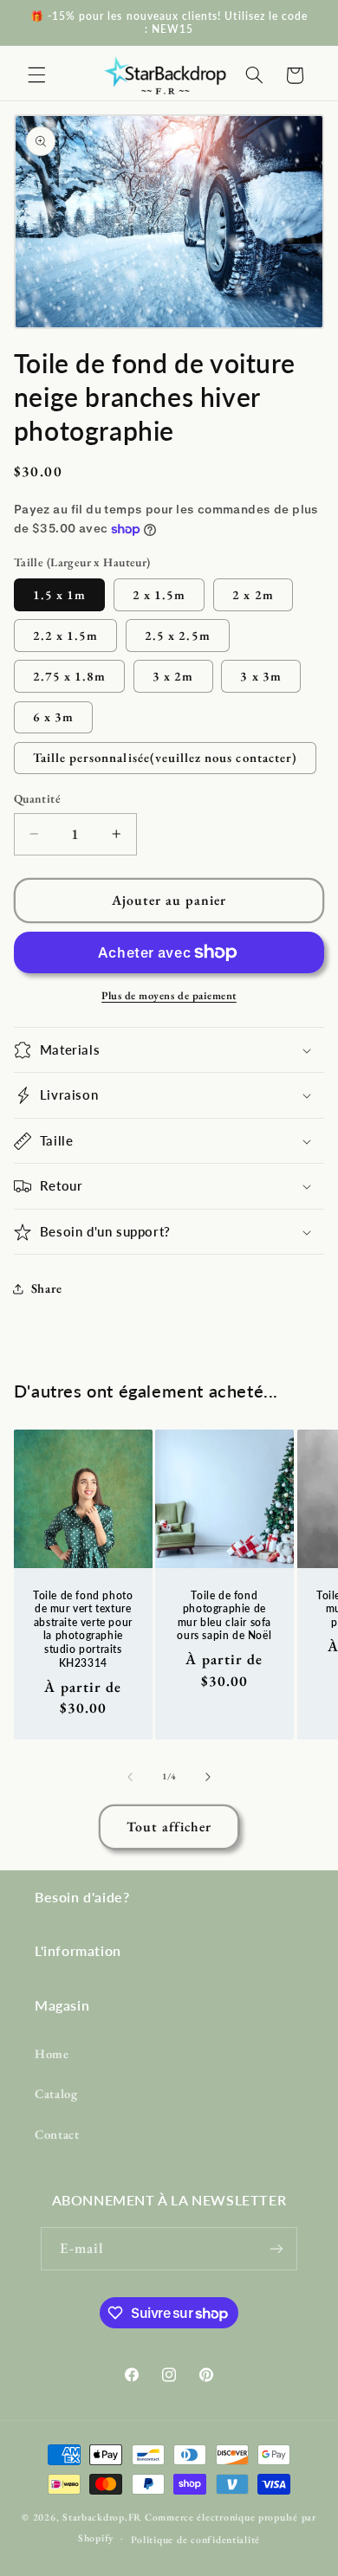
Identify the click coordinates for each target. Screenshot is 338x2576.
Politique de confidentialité (196, 2539)
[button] (36, 75)
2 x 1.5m (159, 594)
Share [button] (47, 1288)
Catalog (56, 2093)
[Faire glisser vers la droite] (208, 1777)
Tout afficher (169, 1827)
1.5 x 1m (59, 594)
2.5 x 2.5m (178, 635)
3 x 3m (260, 676)
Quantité (37, 798)
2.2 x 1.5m (66, 635)
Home (52, 2053)
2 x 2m (253, 594)
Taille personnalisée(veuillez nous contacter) (165, 757)
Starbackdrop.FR (102, 2517)
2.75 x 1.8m (70, 676)
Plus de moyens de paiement (169, 995)
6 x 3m (53, 717)
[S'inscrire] (276, 2248)
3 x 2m (173, 676)
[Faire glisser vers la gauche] (130, 1777)
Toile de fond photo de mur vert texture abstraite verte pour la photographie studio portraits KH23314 (83, 1628)
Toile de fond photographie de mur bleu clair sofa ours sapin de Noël (225, 1615)
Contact (57, 2134)
